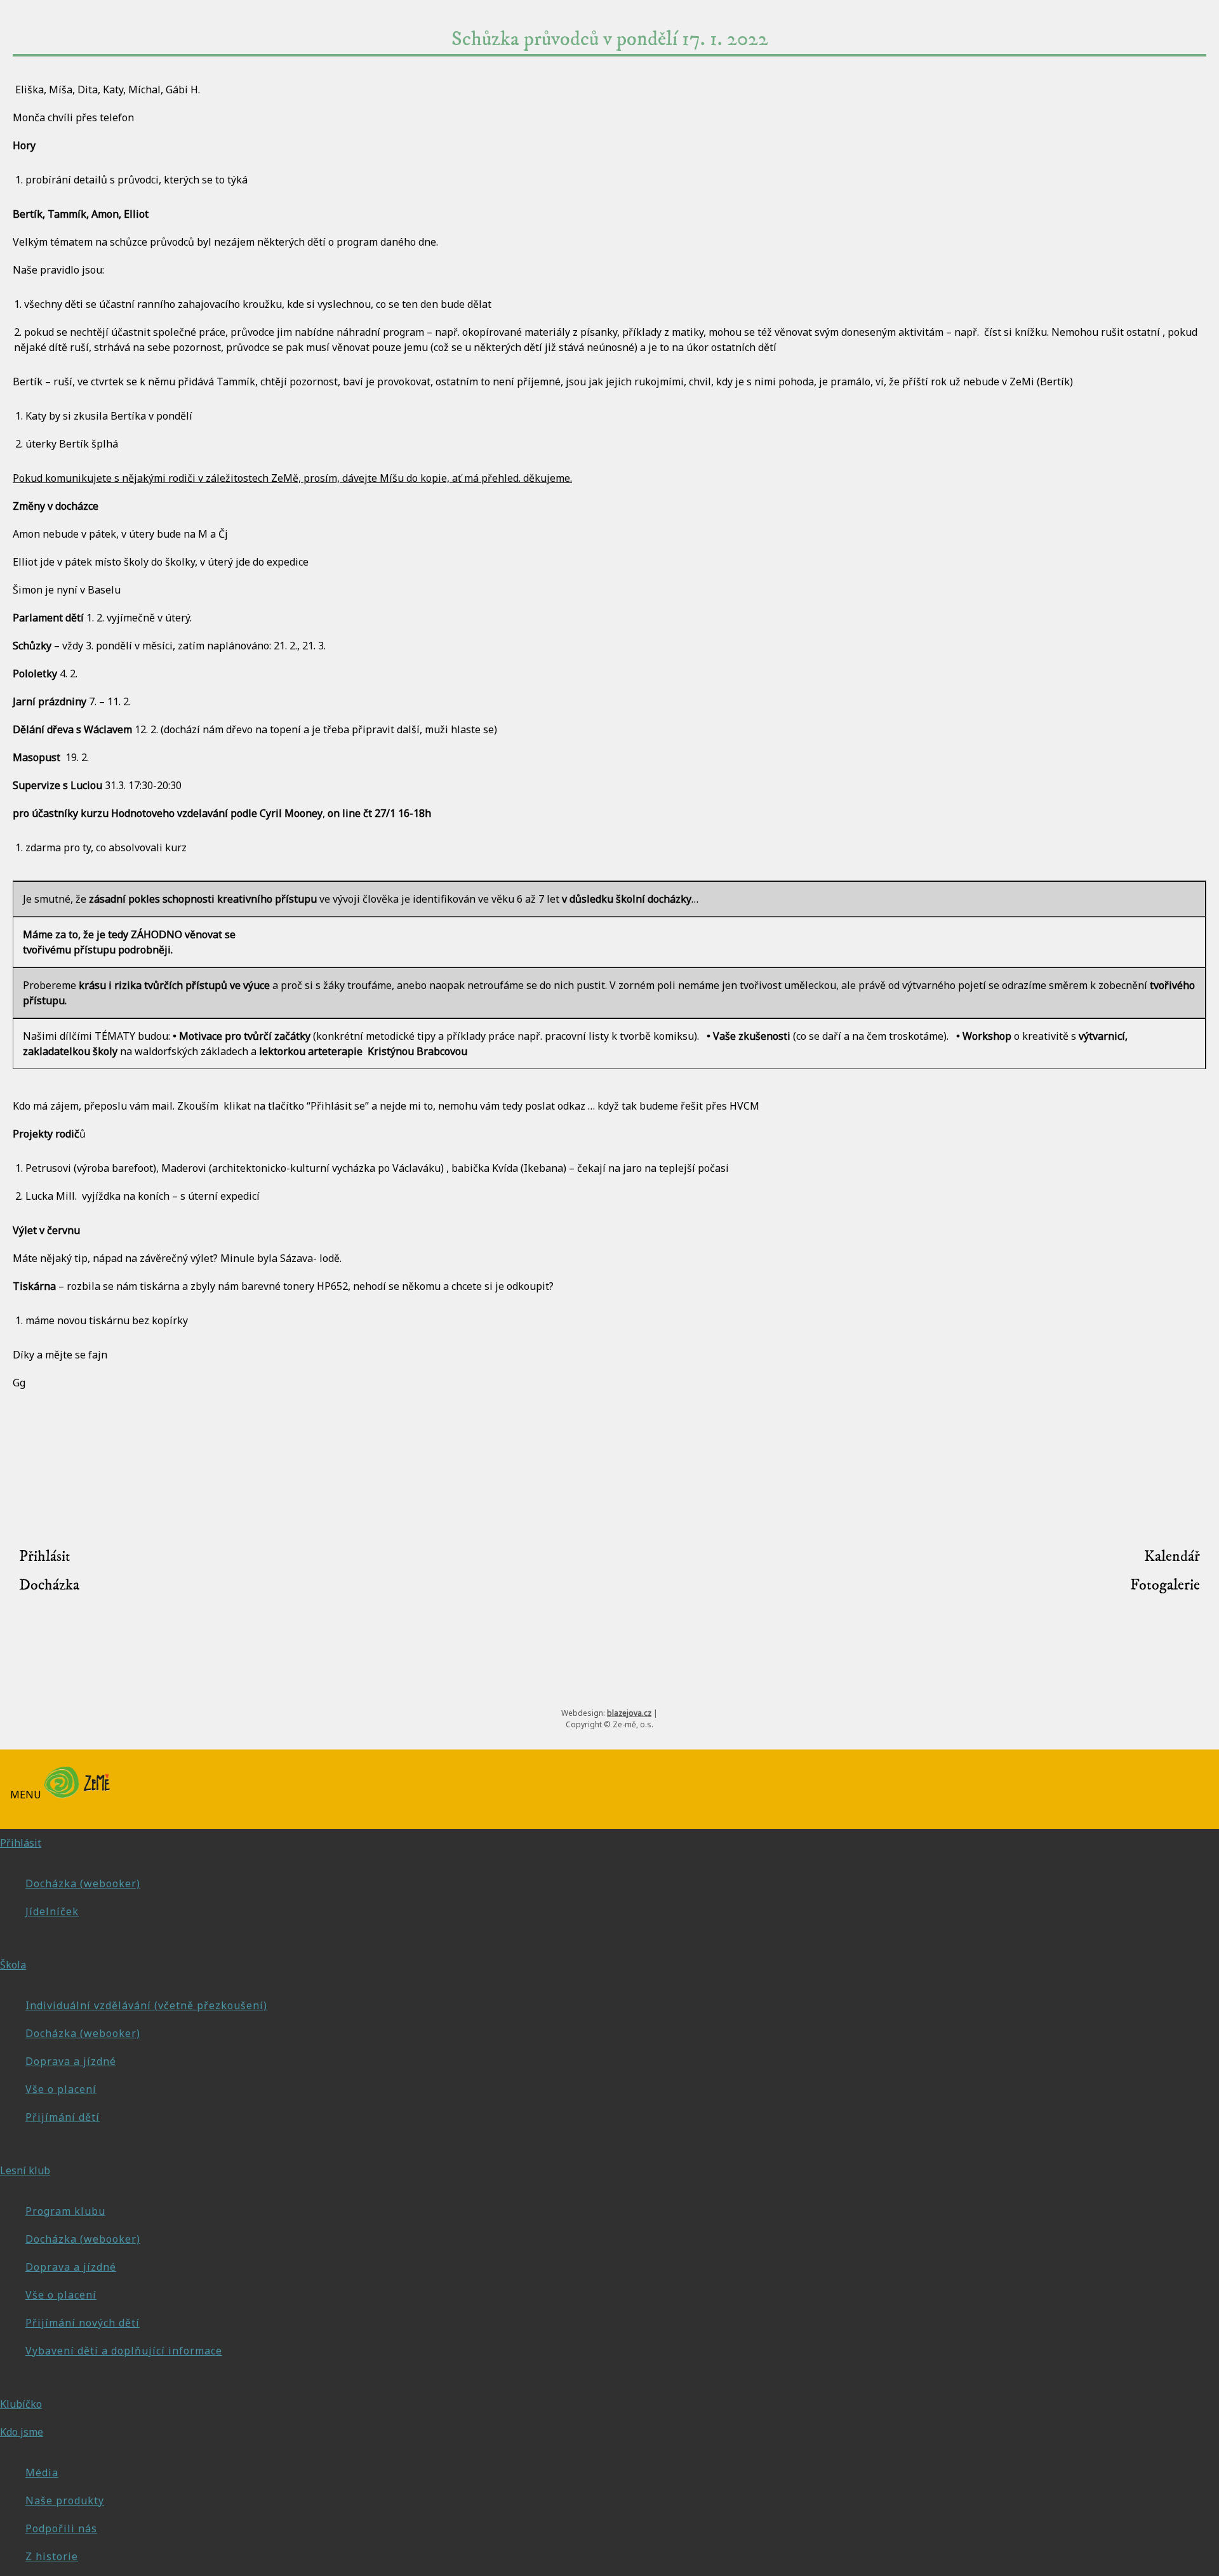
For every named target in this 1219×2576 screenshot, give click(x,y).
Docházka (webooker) (83, 1883)
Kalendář (1172, 1557)
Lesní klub (25, 2170)
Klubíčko (21, 2404)
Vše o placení (61, 2089)
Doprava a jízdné (71, 2061)
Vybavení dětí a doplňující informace (124, 2351)
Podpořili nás (61, 2528)
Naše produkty (65, 2500)
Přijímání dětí (63, 2117)
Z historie (52, 2556)
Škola (13, 1965)
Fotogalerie (1165, 1585)
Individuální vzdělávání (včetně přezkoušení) (146, 2005)
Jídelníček (52, 1911)
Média (42, 2473)
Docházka (49, 1585)
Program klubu (65, 2211)
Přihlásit (45, 1557)
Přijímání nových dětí (83, 2323)
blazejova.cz (629, 1713)
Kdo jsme (22, 2432)
